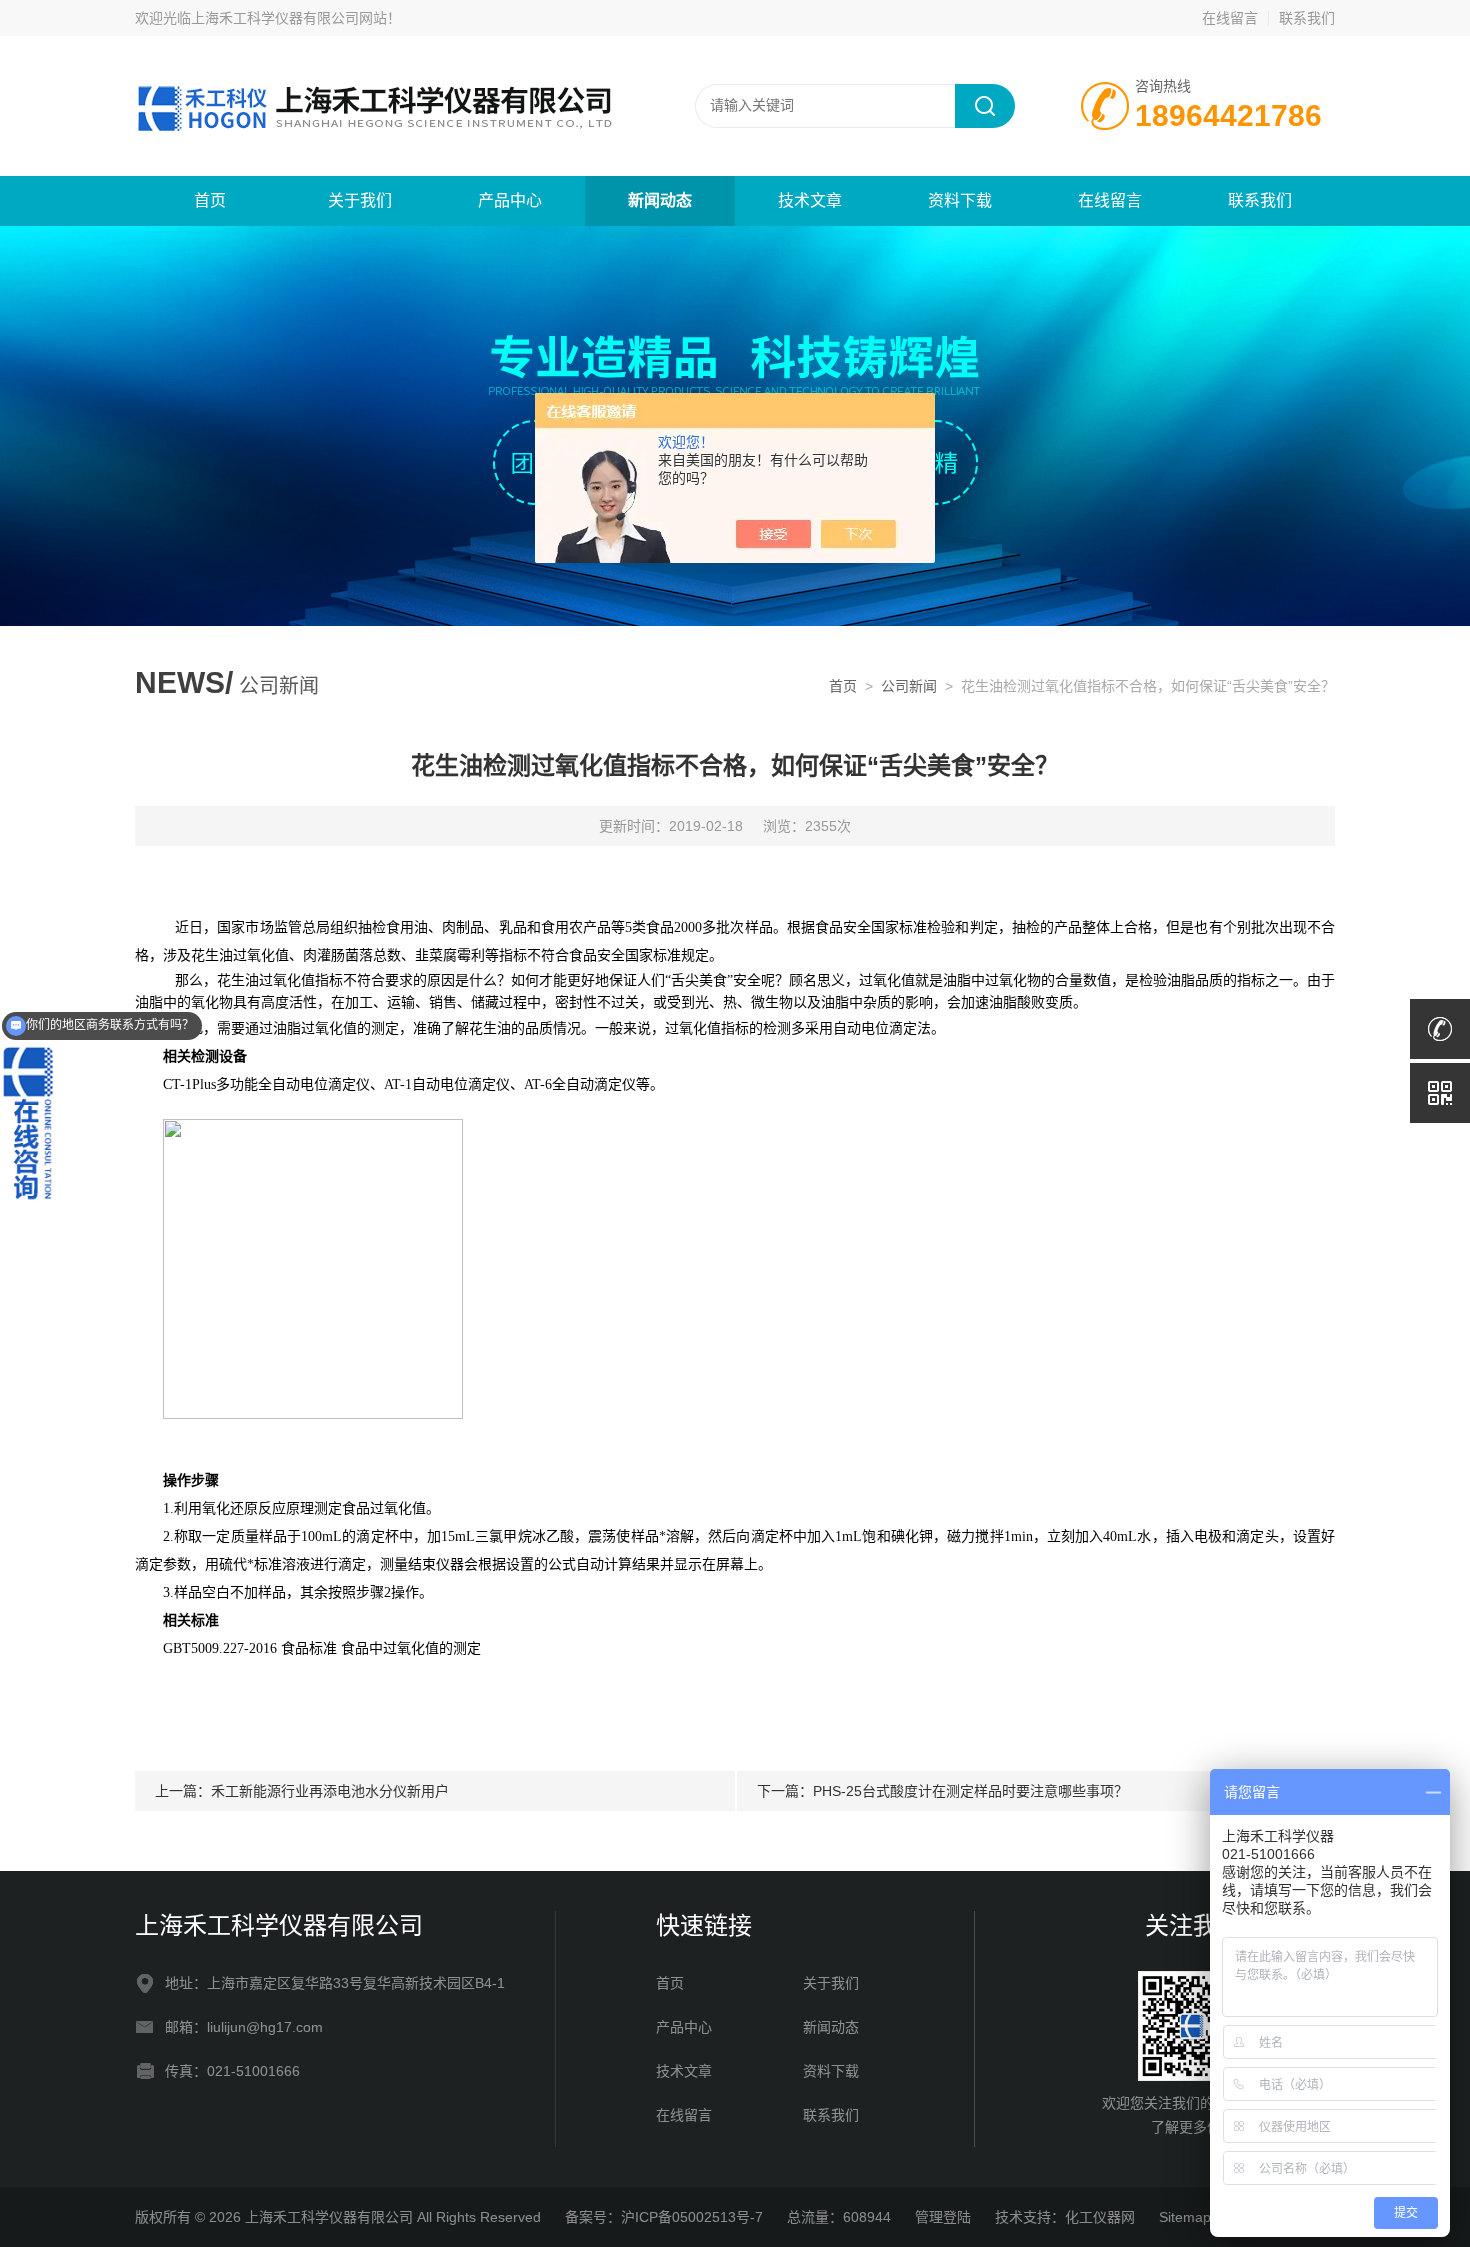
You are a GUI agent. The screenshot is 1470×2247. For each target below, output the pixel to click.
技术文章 (810, 200)
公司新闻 (909, 686)
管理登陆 (943, 2217)
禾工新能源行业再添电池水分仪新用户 (330, 1791)
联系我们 (1307, 18)
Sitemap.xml (1198, 2217)
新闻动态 (660, 200)
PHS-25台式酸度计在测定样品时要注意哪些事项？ (970, 1791)
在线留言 (1230, 18)
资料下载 (960, 200)
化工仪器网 (1100, 2217)
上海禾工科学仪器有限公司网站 (289, 18)
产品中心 (510, 200)
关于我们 (360, 200)
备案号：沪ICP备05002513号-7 (664, 2217)
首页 (210, 200)
